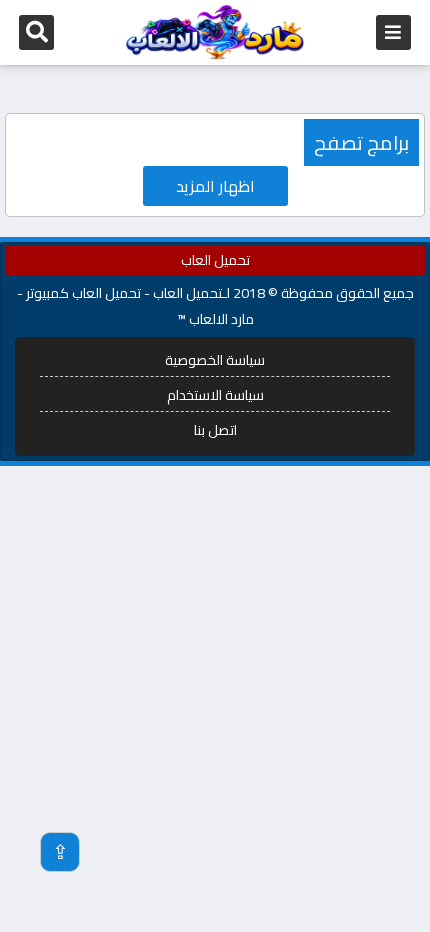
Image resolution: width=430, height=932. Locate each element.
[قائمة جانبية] (393, 32)
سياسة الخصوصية (215, 360)
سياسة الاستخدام (215, 395)
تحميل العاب (215, 260)
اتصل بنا (215, 430)
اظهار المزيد (215, 186)
